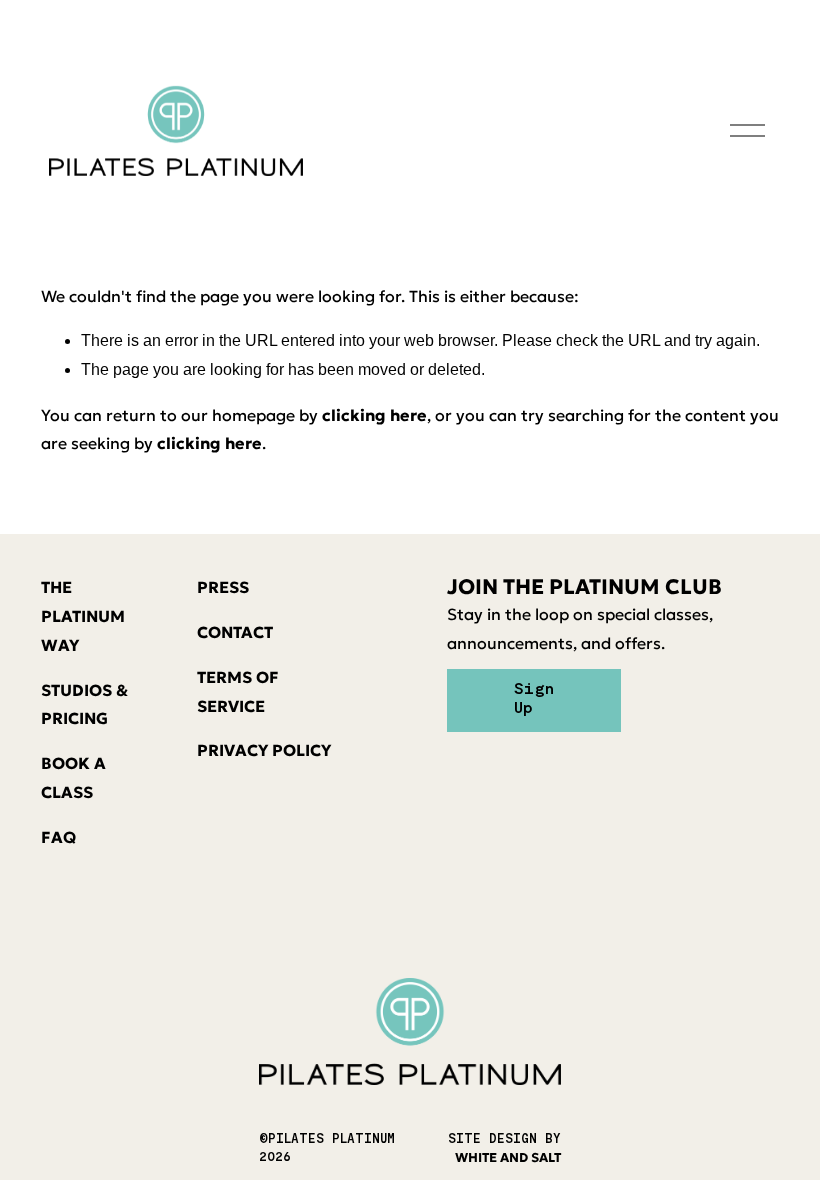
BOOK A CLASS (73, 777)
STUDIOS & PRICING (84, 704)
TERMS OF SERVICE (238, 691)
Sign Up (534, 699)
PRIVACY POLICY (264, 750)
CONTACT (235, 632)
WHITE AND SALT (508, 1158)
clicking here (374, 415)
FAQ (58, 837)
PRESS (223, 587)
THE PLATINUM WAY (83, 616)
